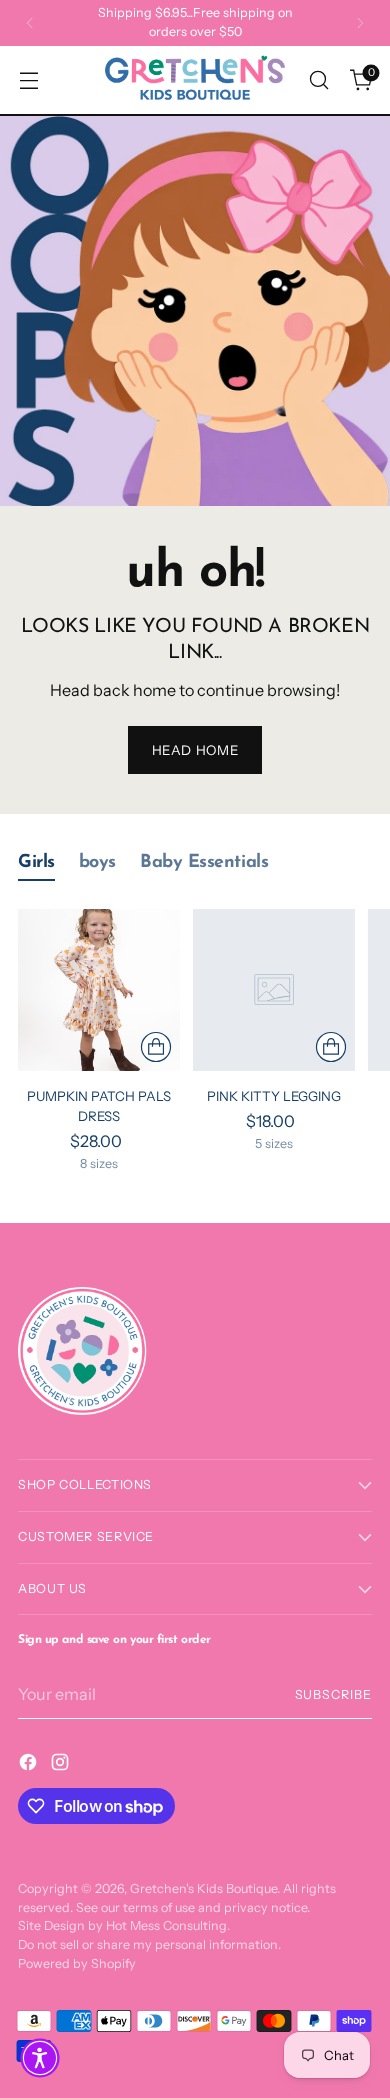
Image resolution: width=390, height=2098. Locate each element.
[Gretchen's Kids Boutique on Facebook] (30, 1765)
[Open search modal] (318, 80)
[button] (40, 2058)
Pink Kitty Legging (274, 1096)
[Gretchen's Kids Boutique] (195, 80)
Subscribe (333, 1694)
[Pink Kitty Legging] (274, 990)
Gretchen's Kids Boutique (203, 1888)
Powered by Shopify (77, 1963)
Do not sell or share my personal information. (149, 1944)
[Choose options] (156, 1047)
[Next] (360, 23)
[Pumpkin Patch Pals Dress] (99, 990)
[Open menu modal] (28, 80)
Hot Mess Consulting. (168, 1925)
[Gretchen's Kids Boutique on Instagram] (62, 1765)
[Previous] (30, 23)
